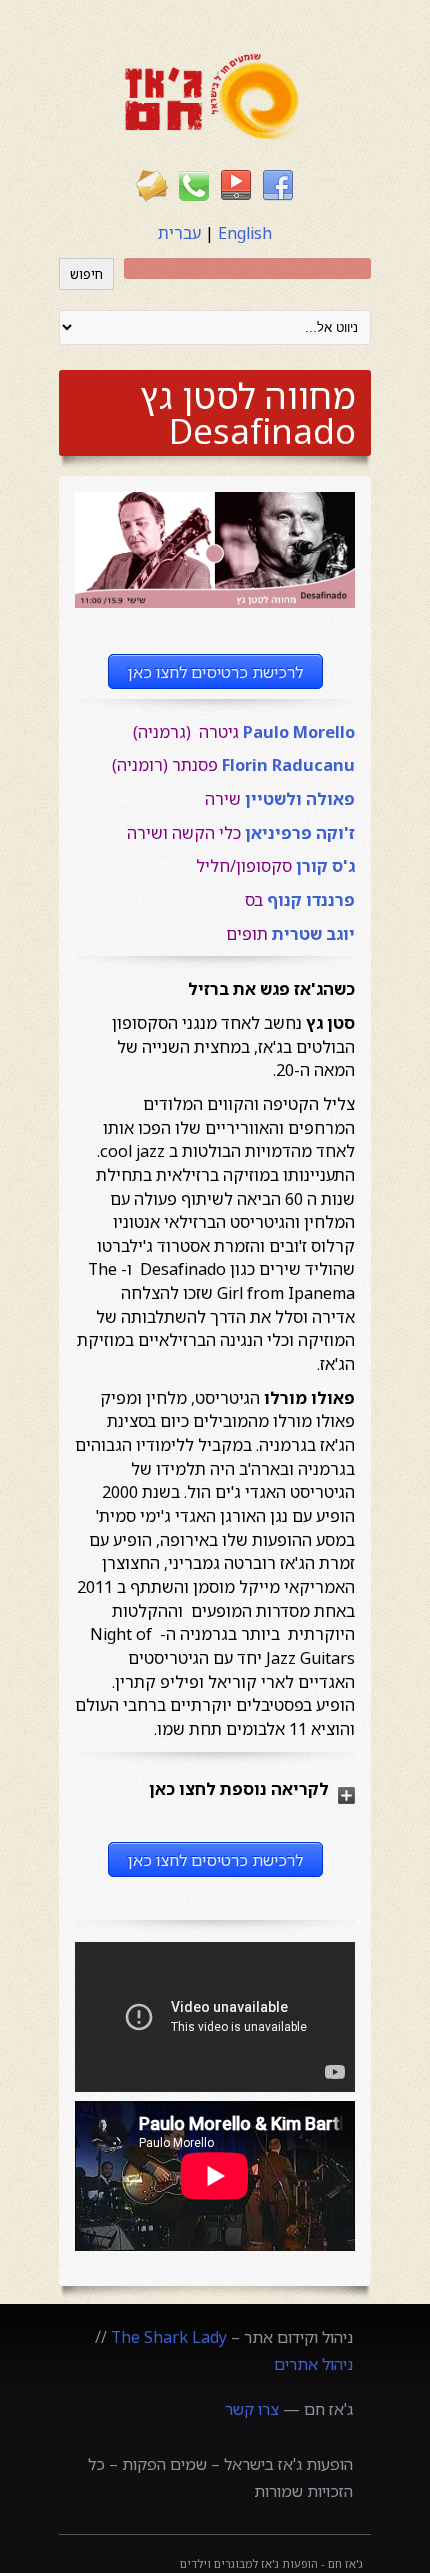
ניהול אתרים (313, 2364)
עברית (179, 233)
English (245, 233)
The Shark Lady (169, 2337)
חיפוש (86, 274)
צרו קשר (252, 2409)
